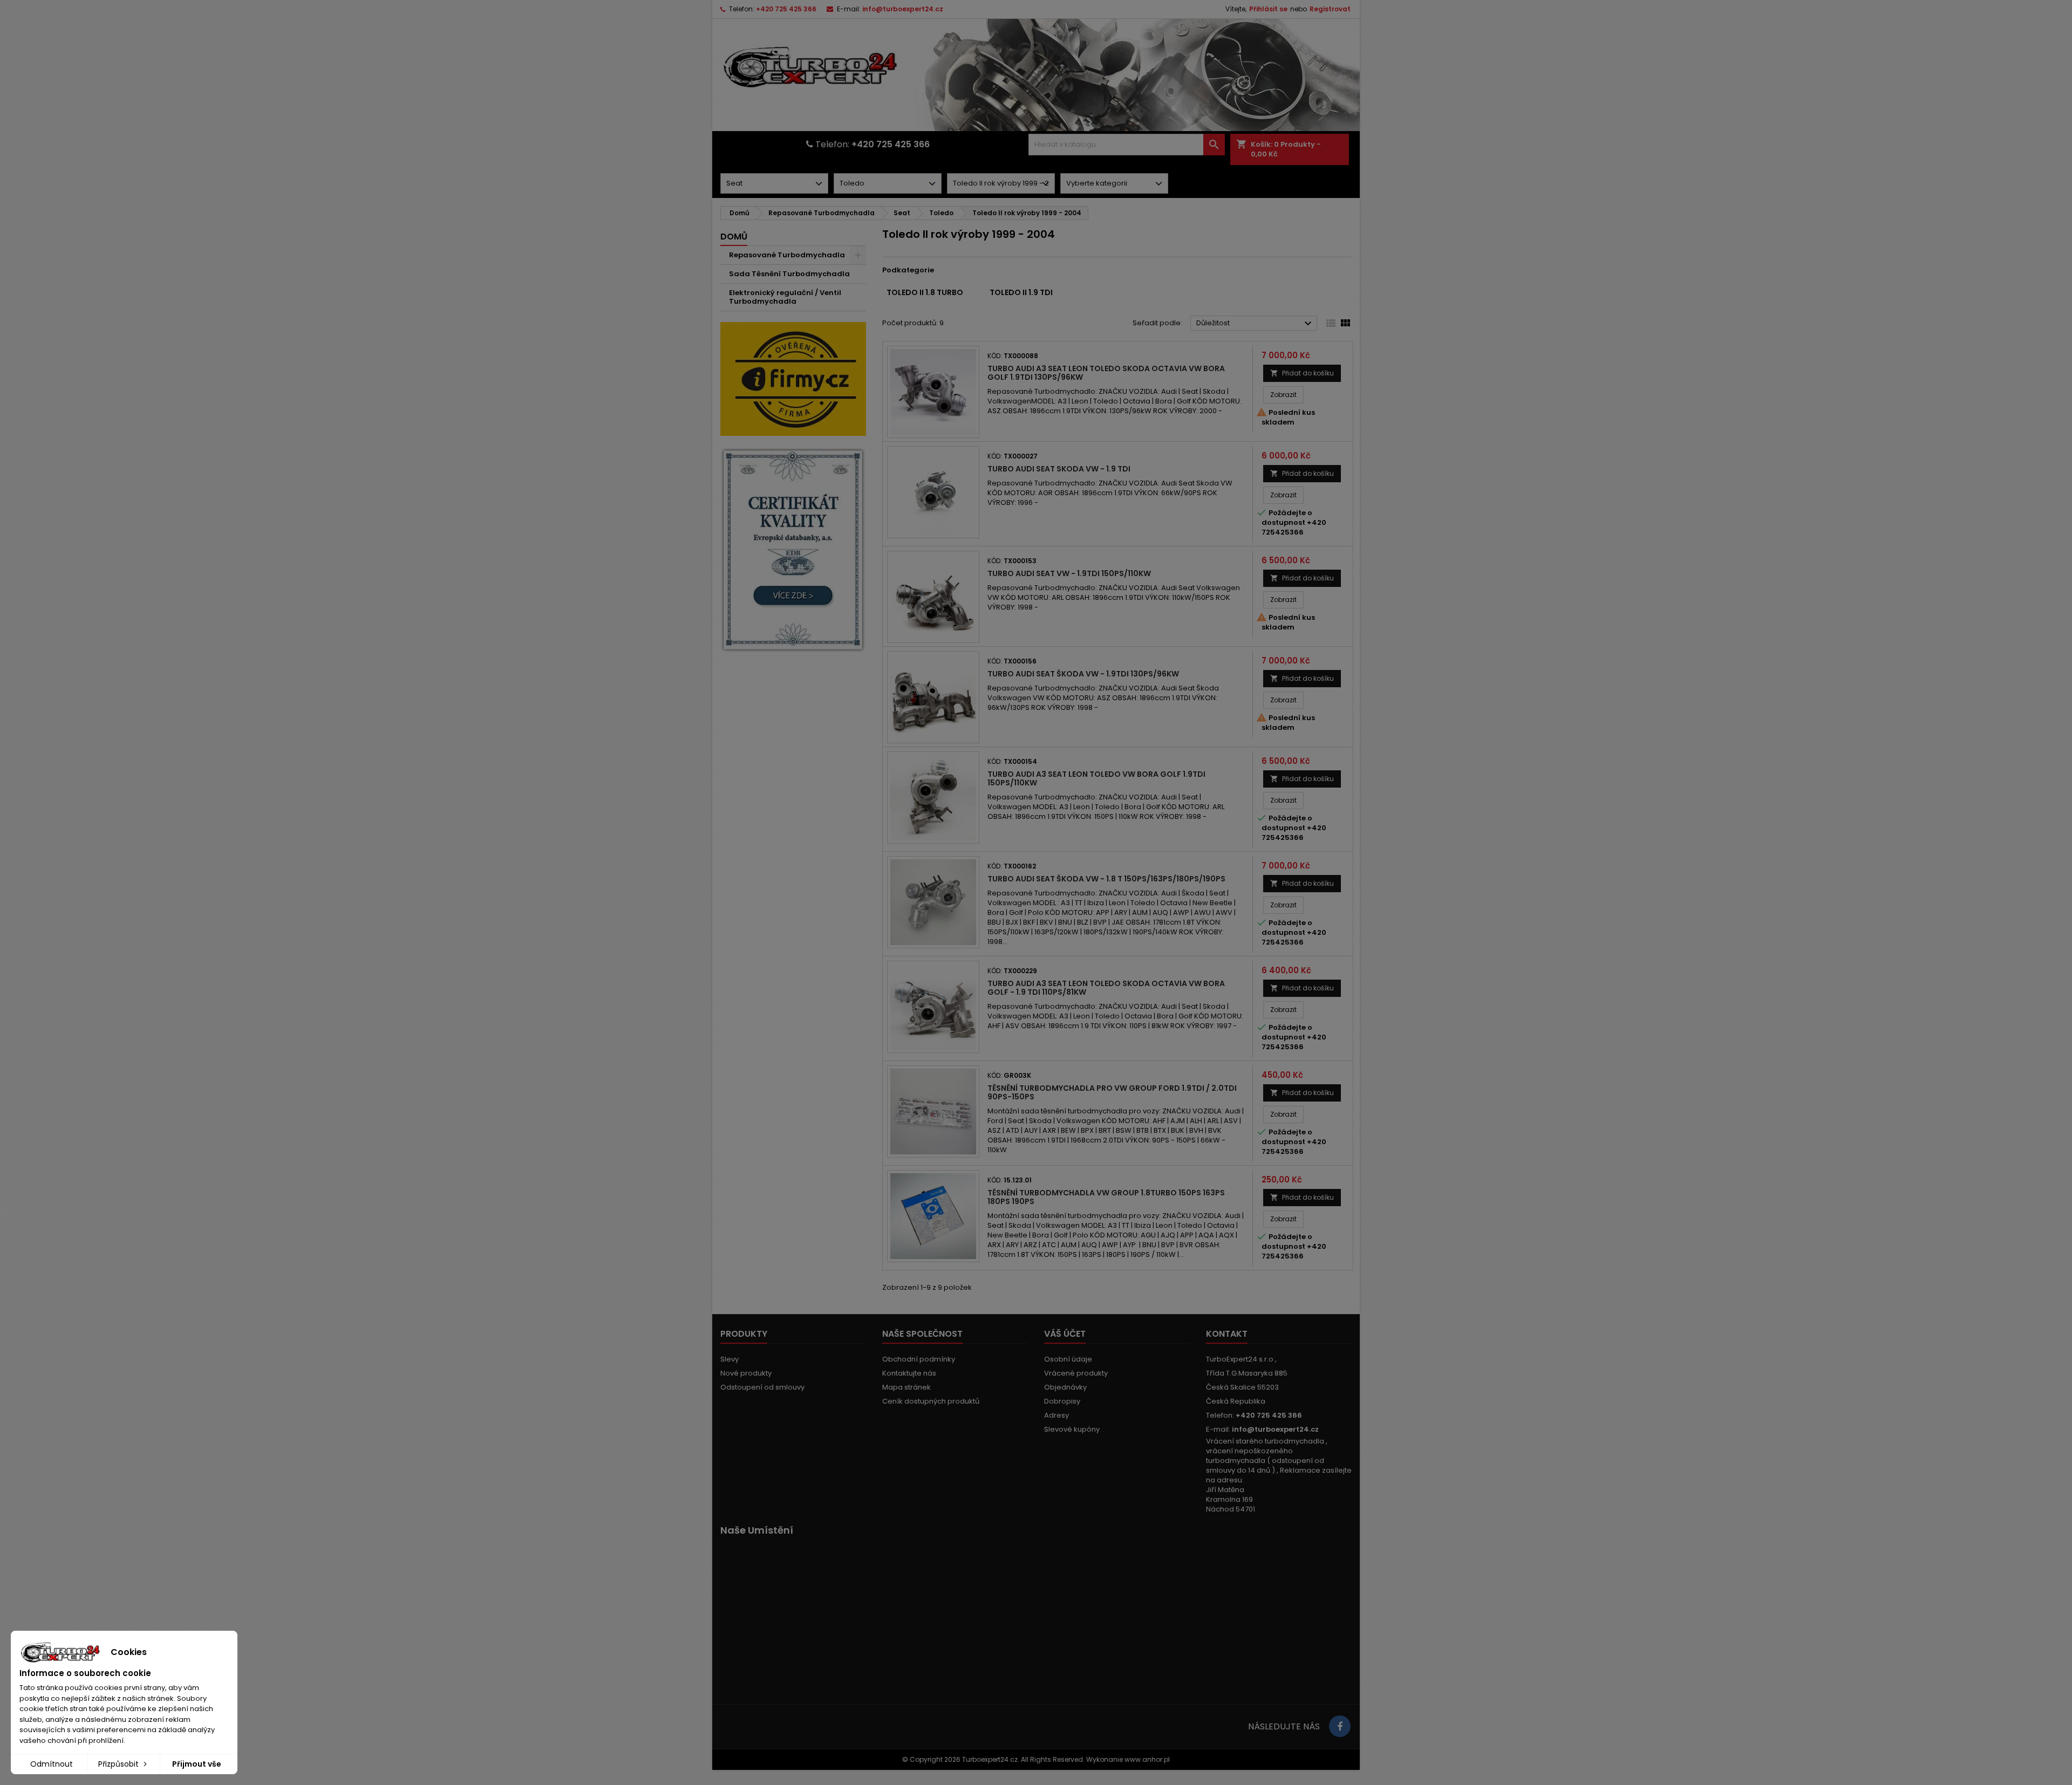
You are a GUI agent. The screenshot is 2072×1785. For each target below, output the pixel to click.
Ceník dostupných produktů (931, 1401)
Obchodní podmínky (919, 1359)
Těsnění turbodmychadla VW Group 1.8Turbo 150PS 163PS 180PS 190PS (1106, 1197)
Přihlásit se (1268, 9)
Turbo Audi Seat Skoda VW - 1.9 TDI (1059, 469)
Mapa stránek (906, 1387)
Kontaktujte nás (909, 1373)
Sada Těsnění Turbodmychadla (789, 274)
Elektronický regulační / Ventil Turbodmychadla (785, 297)
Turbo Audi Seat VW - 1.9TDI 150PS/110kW (1069, 573)
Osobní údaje (1068, 1359)
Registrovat (1330, 9)
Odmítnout (52, 1764)
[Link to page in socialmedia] (1340, 1726)
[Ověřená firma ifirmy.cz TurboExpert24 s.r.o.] (793, 378)
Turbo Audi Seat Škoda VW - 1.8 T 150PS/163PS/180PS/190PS (1106, 879)
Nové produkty (746, 1373)
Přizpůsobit (120, 1764)
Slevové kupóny (1072, 1429)
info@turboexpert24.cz (903, 9)
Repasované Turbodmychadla (787, 255)
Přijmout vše (197, 1764)
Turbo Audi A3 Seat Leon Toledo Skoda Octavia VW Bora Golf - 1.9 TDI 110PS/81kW (1106, 988)
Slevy (730, 1359)
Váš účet (1065, 1334)
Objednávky (1065, 1387)
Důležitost (1255, 324)
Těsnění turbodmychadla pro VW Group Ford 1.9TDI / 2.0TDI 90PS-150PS (1112, 1092)
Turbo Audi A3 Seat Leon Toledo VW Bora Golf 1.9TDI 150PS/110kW (1096, 778)
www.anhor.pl (1147, 1759)
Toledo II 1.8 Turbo (925, 292)
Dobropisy (1062, 1401)
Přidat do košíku (1302, 373)
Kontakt (1227, 1334)
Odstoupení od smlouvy (762, 1387)
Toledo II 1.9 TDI (1021, 292)
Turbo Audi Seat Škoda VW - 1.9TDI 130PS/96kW (1083, 674)
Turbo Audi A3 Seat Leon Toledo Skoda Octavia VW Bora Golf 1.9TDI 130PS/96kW (1106, 373)
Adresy (1057, 1415)
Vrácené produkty (1076, 1373)
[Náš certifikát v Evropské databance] (793, 550)
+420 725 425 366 (786, 9)
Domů (734, 237)
